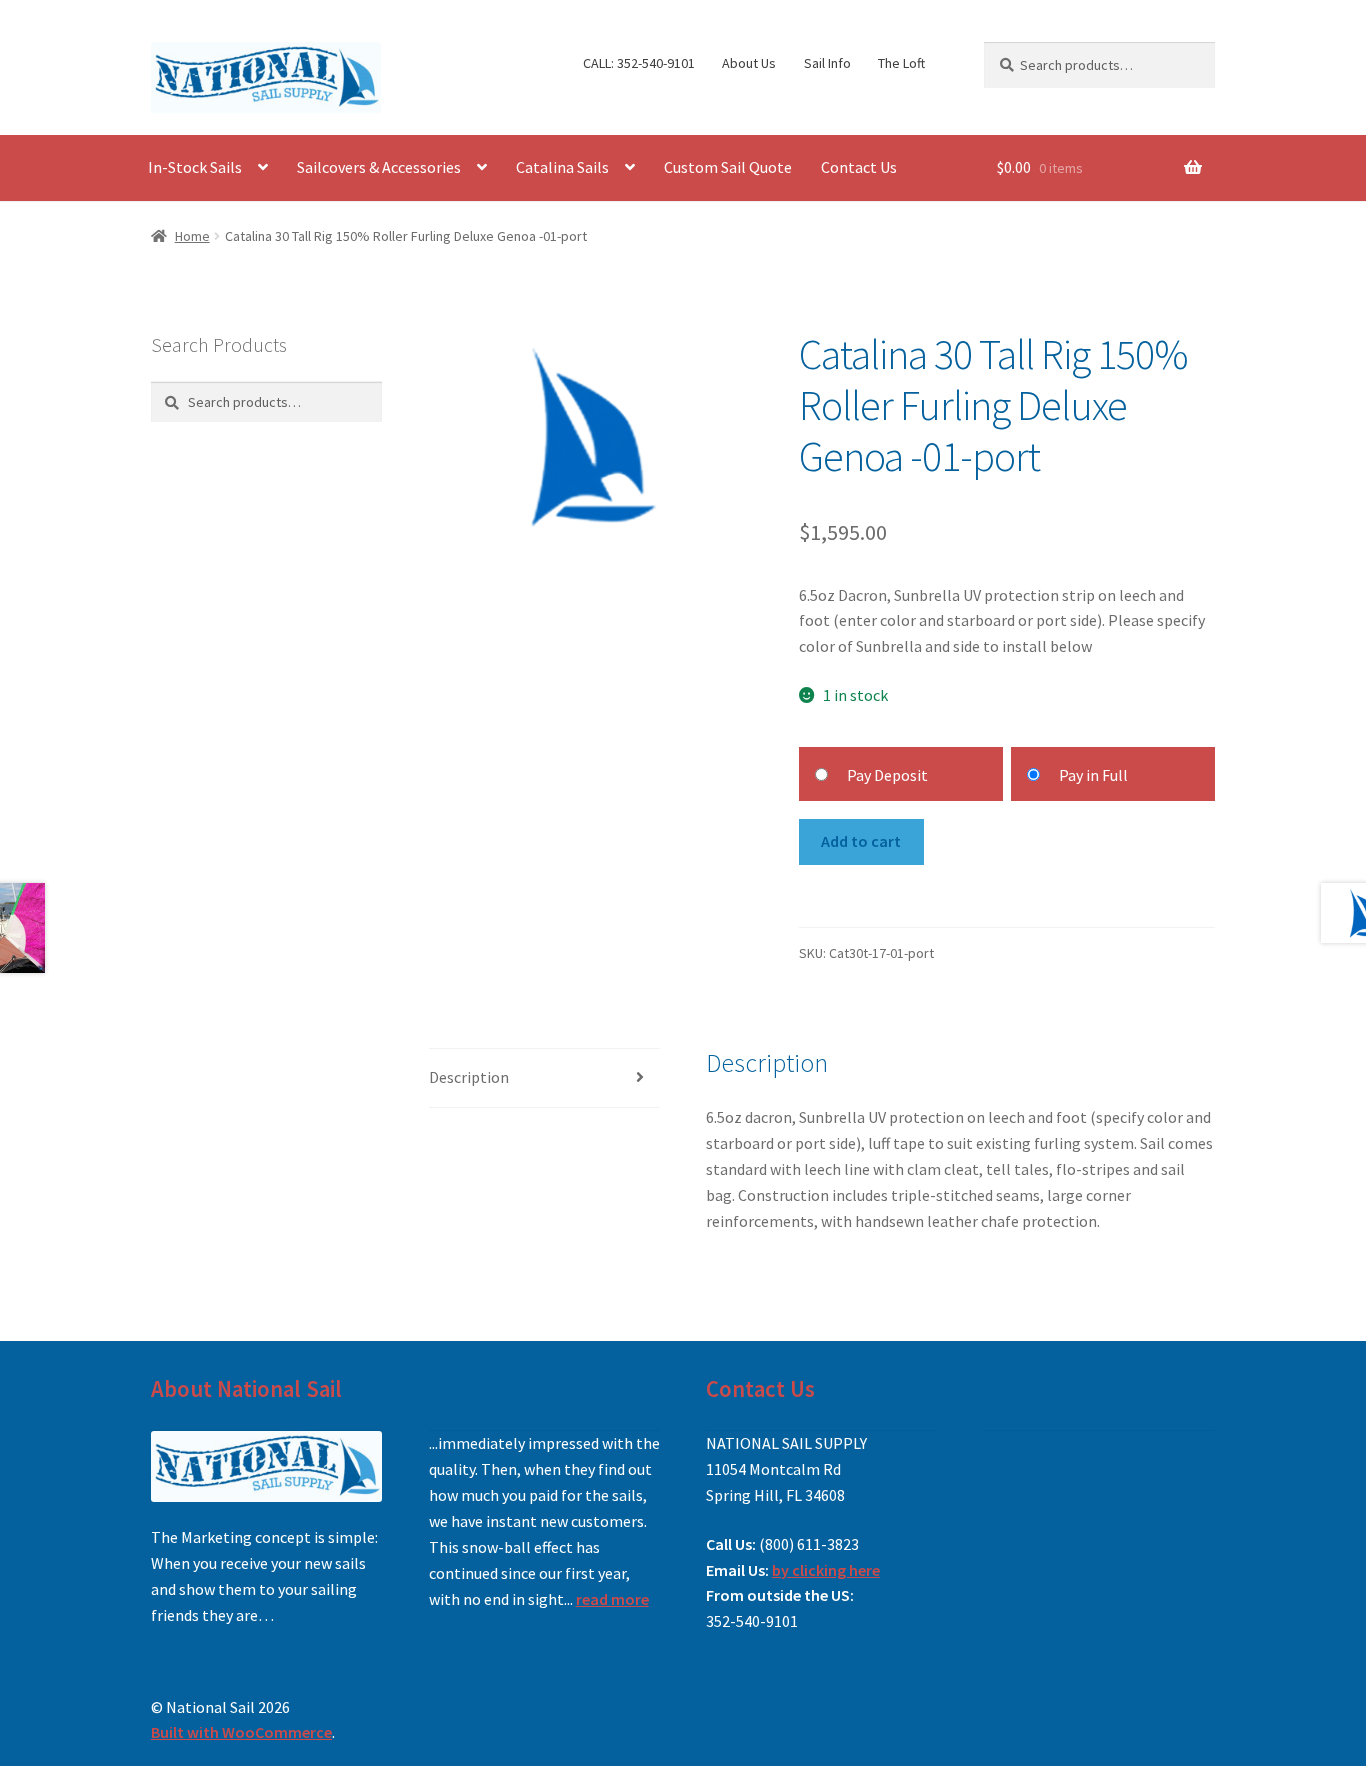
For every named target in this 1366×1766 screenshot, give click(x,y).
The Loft (901, 63)
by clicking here (826, 1570)
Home (192, 236)
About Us (749, 63)
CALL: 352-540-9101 (639, 63)
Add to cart (861, 841)
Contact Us (859, 167)
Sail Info (827, 63)
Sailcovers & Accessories (379, 167)
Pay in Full (1093, 775)
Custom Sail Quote (728, 167)
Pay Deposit (887, 775)
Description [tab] (469, 1077)
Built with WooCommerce (241, 1732)
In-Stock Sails (195, 167)
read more (612, 1599)
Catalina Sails (562, 167)
